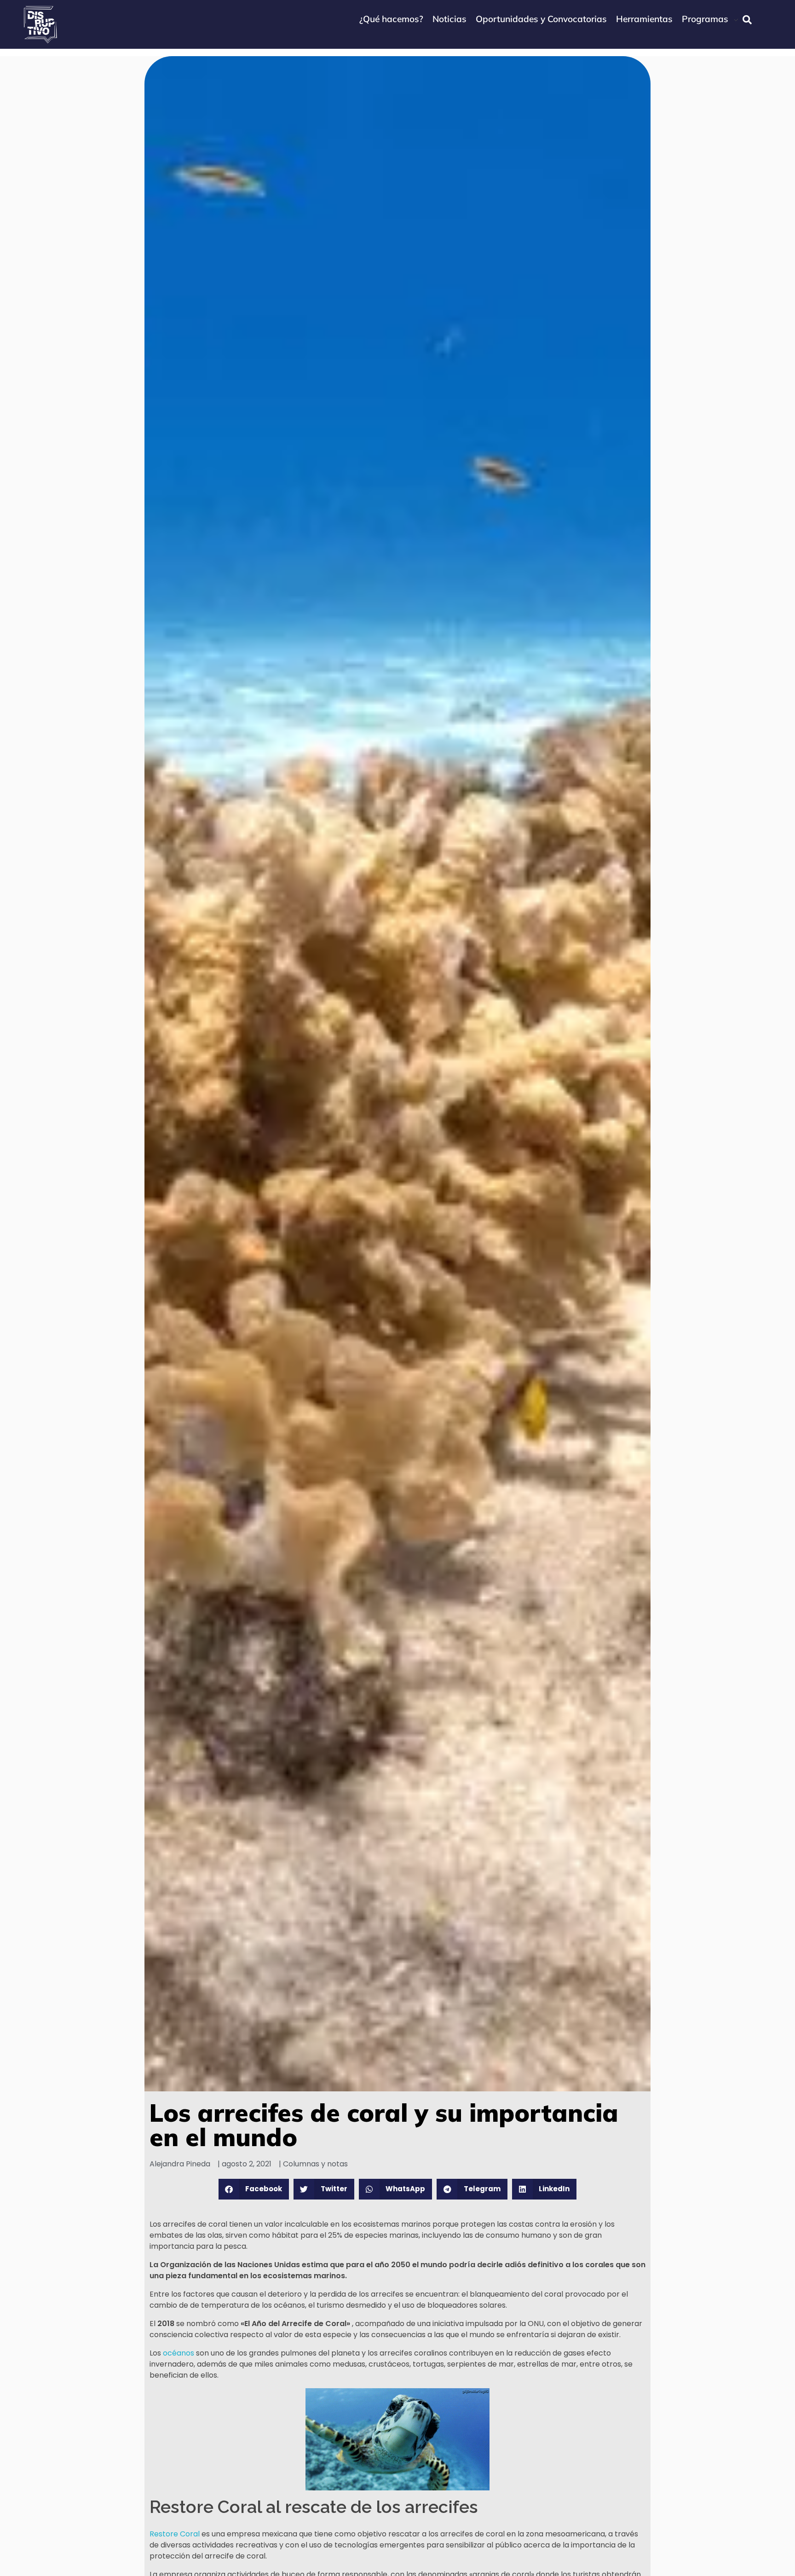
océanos (179, 2353)
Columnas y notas (315, 2164)
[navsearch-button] (747, 20)
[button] (254, 2189)
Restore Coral (175, 2534)
